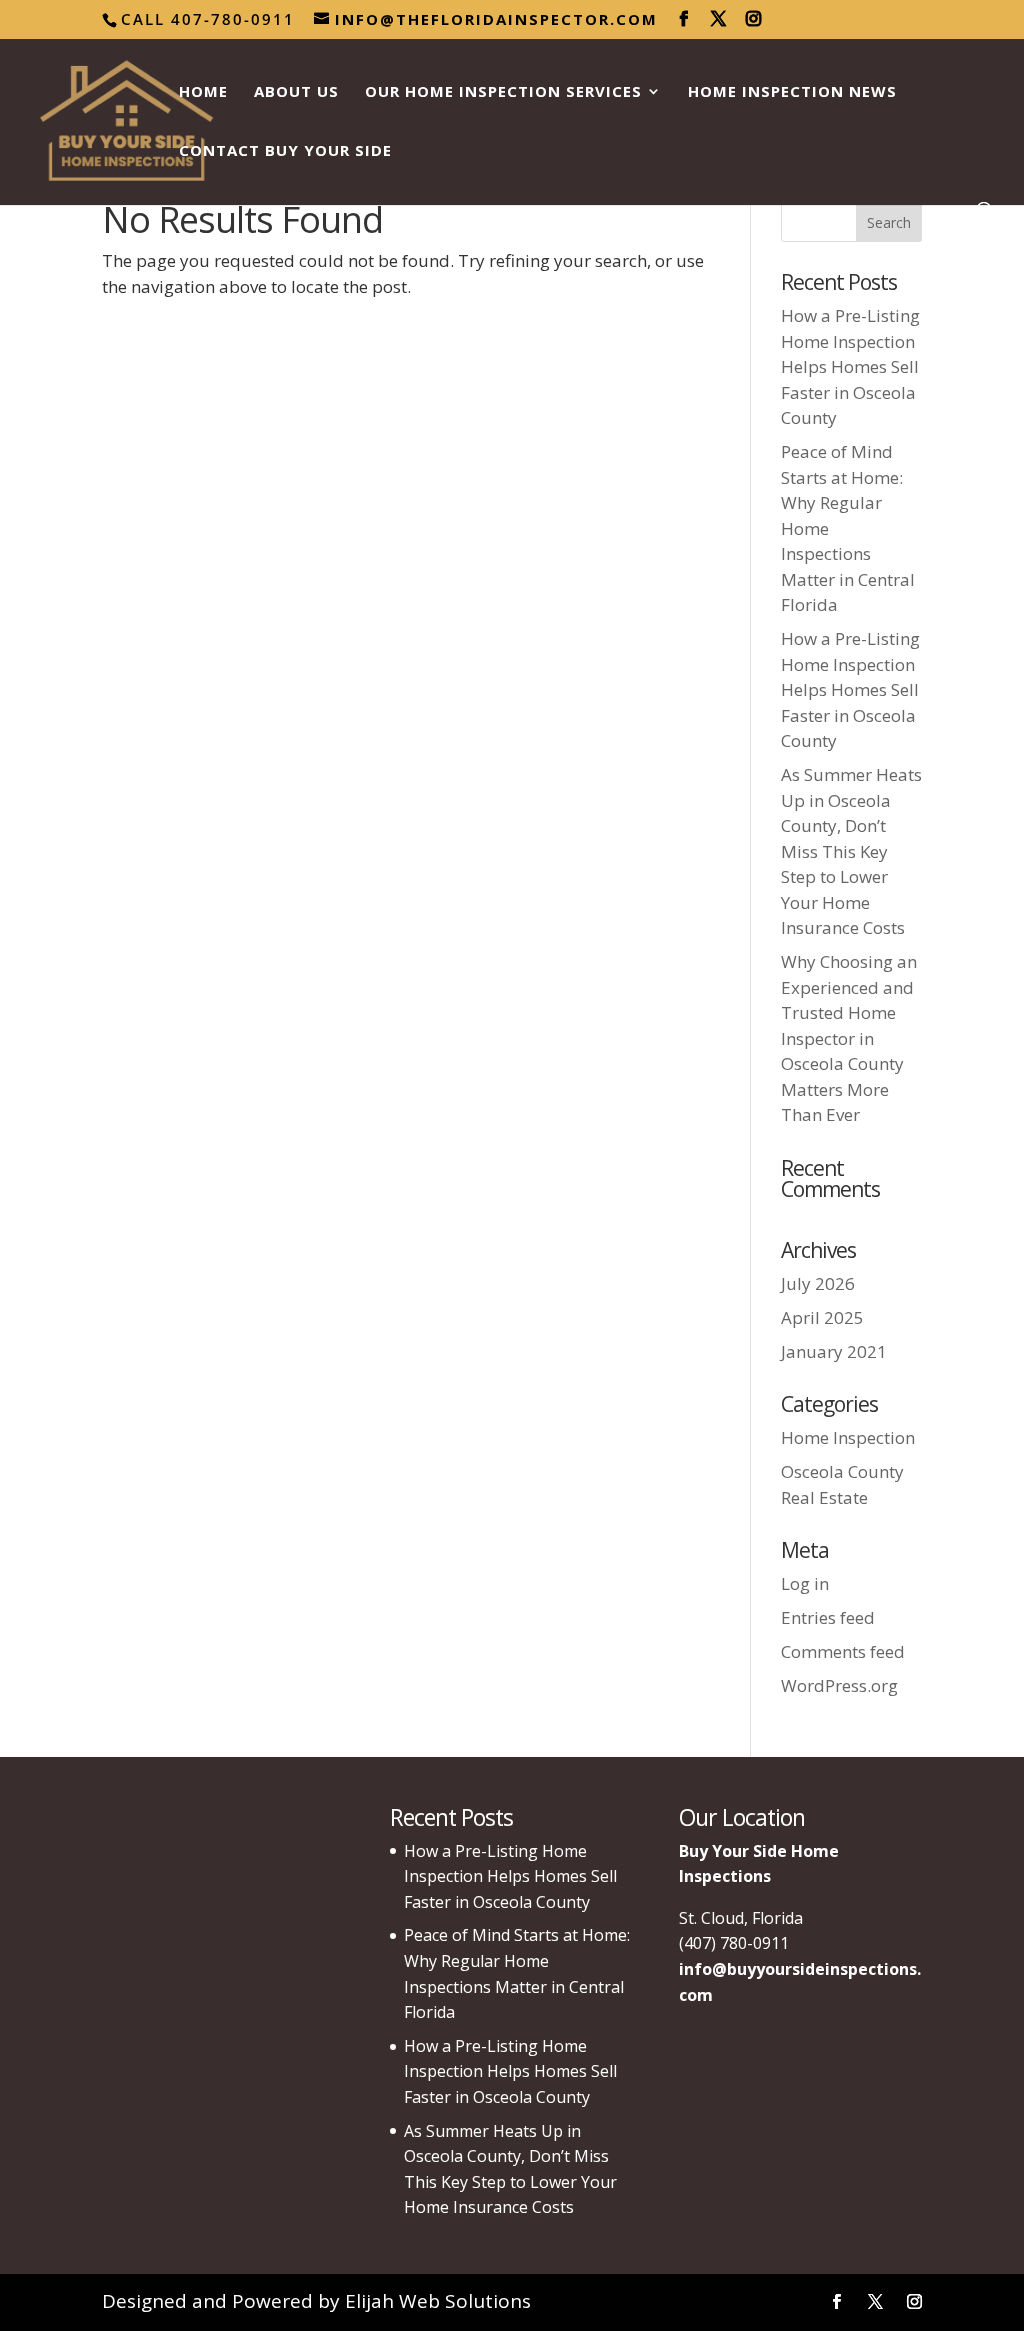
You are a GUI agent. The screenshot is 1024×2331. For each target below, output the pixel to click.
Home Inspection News (792, 92)
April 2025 (822, 1317)
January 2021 (834, 1351)
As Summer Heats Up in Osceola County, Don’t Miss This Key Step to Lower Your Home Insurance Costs (851, 851)
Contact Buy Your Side (285, 151)
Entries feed (828, 1617)
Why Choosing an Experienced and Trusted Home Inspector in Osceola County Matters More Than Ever (849, 1038)
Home (203, 92)
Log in (805, 1583)
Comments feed (843, 1651)
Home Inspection (848, 1437)
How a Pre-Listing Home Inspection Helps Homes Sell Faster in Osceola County (850, 366)
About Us (296, 92)
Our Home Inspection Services (503, 92)
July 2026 (818, 1283)
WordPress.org (839, 1685)
